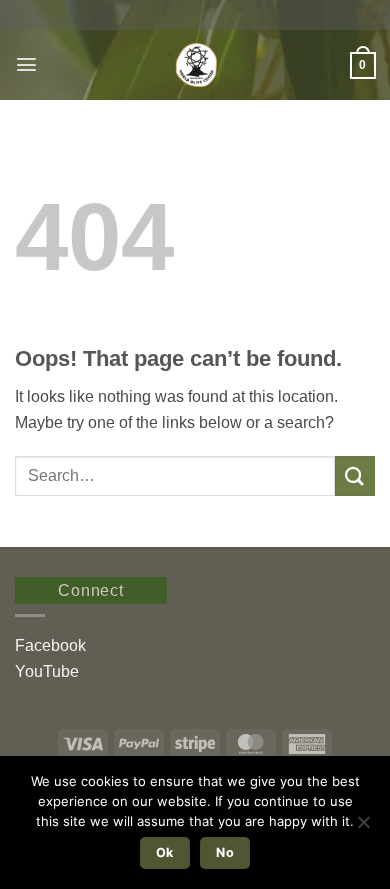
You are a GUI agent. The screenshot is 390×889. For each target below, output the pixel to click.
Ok (165, 852)
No (225, 852)
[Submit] (355, 475)
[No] (363, 828)
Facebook (50, 645)
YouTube (47, 671)
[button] (26, 64)
